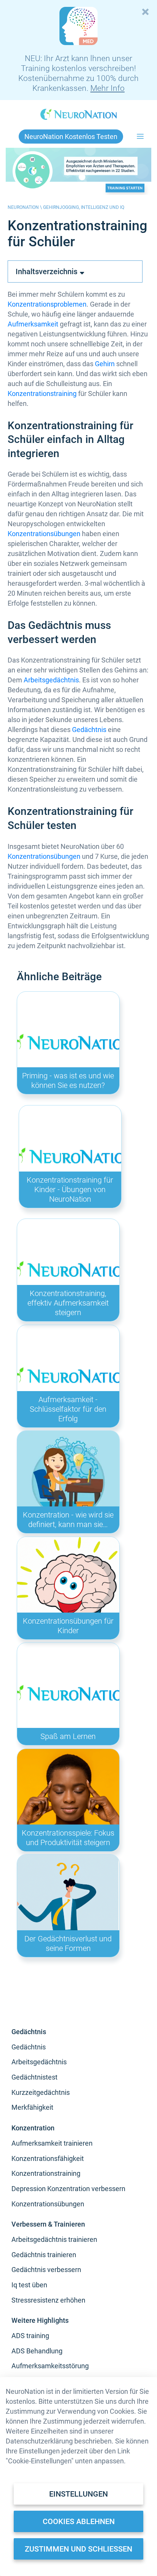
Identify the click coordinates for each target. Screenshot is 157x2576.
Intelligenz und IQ (103, 207)
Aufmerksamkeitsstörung (50, 2366)
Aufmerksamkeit (33, 324)
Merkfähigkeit (32, 2107)
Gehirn (105, 364)
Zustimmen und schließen (78, 2549)
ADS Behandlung (37, 2351)
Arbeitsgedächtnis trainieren (54, 2239)
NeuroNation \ (25, 207)
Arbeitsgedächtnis (51, 680)
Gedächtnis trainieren (44, 2255)
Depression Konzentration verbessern (68, 2189)
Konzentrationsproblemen (47, 304)
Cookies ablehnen (79, 2521)
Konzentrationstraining (42, 394)
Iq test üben (29, 2285)
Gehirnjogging (61, 207)
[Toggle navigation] (140, 137)
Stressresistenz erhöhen (48, 2300)
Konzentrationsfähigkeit (48, 2158)
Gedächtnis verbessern (46, 2270)
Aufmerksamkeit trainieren (52, 2143)
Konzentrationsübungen (44, 534)
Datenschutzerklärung (39, 2441)
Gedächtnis (89, 730)
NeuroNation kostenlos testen (71, 137)
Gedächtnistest (34, 2077)
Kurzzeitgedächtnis (41, 2092)
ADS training (30, 2336)
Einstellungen (78, 2494)
